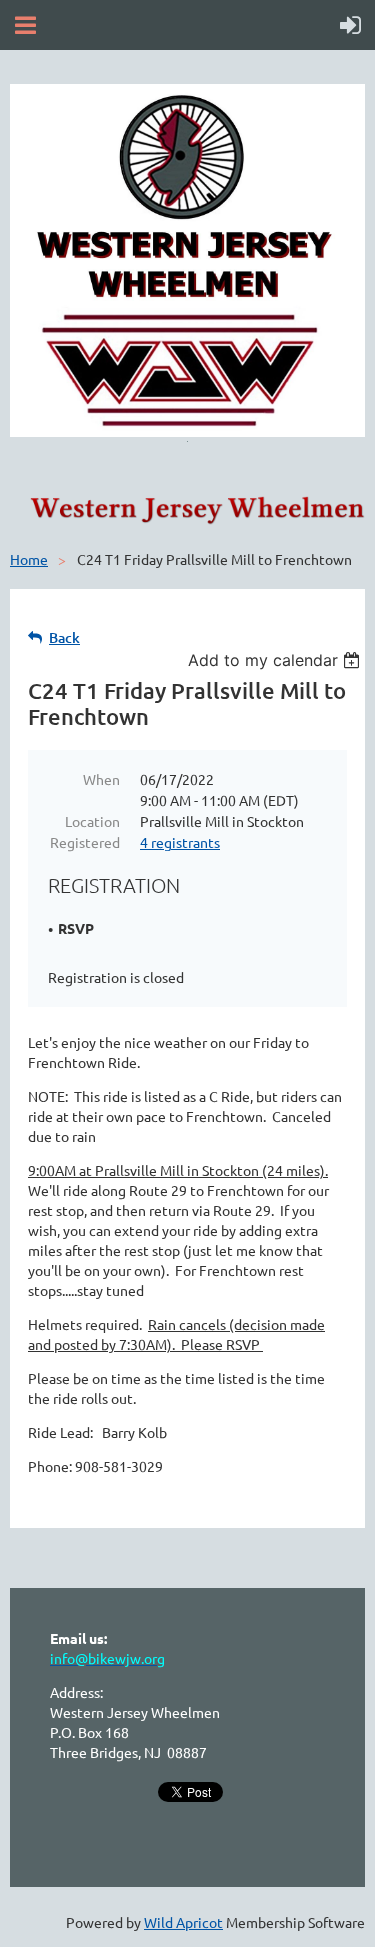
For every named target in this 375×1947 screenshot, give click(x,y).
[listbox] (276, 660)
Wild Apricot (183, 1922)
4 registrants (180, 842)
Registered (85, 842)
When (101, 779)
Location (92, 821)
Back (64, 637)
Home (29, 559)
